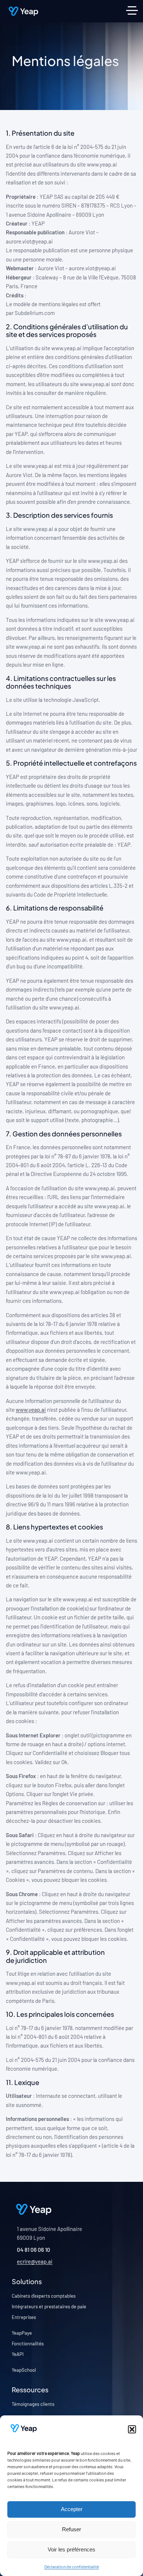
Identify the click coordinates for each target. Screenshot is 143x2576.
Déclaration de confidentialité (72, 2566)
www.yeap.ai (31, 1410)
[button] (132, 2429)
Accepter (72, 2509)
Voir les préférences (71, 2549)
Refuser (71, 2529)
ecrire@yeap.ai (35, 2262)
